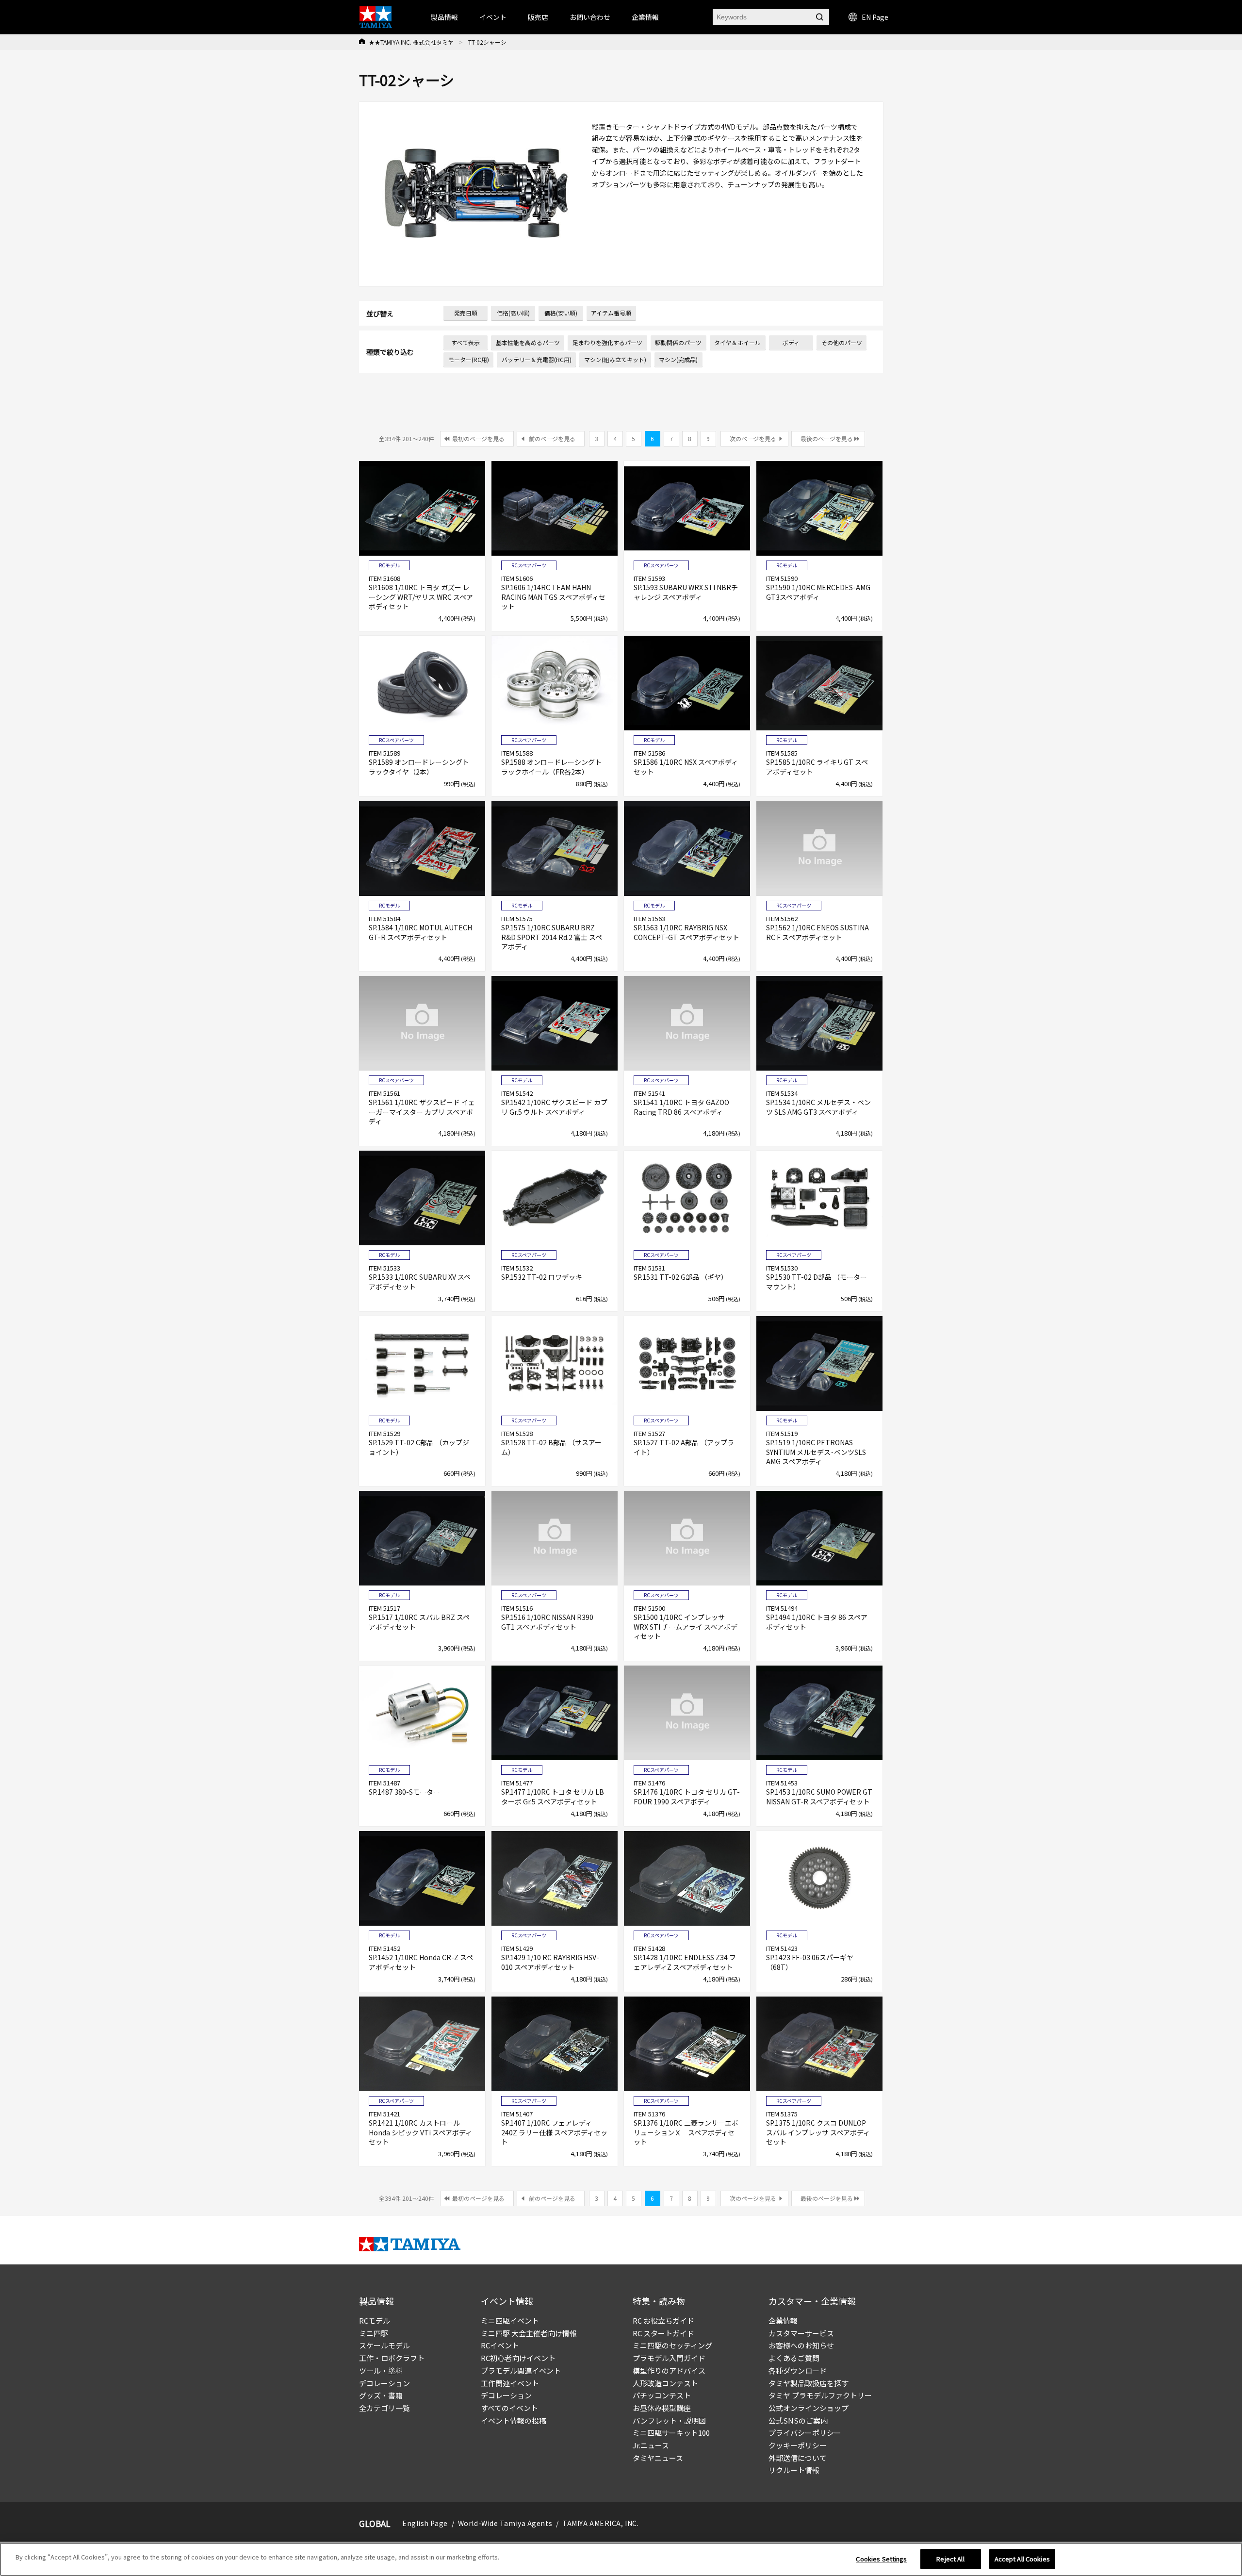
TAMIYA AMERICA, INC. (600, 2523)
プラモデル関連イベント (521, 2370)
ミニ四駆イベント (510, 2320)
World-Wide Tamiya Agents (505, 2523)
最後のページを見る (827, 438)
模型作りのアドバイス (669, 2370)
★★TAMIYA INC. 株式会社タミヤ (411, 42)
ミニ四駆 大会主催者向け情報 (529, 2333)
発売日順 (466, 313)
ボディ (791, 342)
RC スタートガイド (663, 2333)
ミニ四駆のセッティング (672, 2345)
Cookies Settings (881, 2559)
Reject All (950, 2559)
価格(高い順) (513, 313)
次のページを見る (753, 438)
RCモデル (375, 2320)
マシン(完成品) (678, 359)
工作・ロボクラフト (392, 2358)
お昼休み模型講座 (662, 2408)
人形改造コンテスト (665, 2383)
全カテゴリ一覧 (384, 2408)
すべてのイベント (509, 2408)
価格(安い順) (561, 313)
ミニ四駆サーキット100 (671, 2433)
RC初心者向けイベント (518, 2358)
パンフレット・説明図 (669, 2420)
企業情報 (783, 2320)
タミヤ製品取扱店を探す (809, 2383)
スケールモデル (384, 2345)
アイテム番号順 (611, 313)
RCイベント (500, 2345)
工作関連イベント (510, 2383)
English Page (425, 2523)
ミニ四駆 (374, 2333)
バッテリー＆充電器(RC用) (537, 359)
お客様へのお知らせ (801, 2345)
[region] (621, 2559)
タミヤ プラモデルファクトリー (820, 2395)
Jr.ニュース (651, 2445)
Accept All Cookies (1022, 2559)
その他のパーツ (842, 342)
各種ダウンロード (798, 2370)
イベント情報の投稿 (514, 2420)
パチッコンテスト (662, 2395)
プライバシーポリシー (805, 2433)
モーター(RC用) (469, 359)
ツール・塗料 (381, 2370)
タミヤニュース (658, 2458)
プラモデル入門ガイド (669, 2358)
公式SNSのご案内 (798, 2420)
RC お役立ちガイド (663, 2320)
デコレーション (384, 2383)
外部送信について (798, 2458)
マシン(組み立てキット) (615, 359)
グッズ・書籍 (381, 2395)
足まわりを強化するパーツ (607, 342)
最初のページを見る (478, 438)
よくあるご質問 (794, 2358)
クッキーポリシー (798, 2445)
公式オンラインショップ (809, 2408)
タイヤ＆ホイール (737, 342)
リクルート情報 (794, 2470)
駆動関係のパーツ (678, 342)
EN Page (875, 17)
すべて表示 (466, 342)
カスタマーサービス (801, 2333)
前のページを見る (552, 438)
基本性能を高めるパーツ (528, 342)
